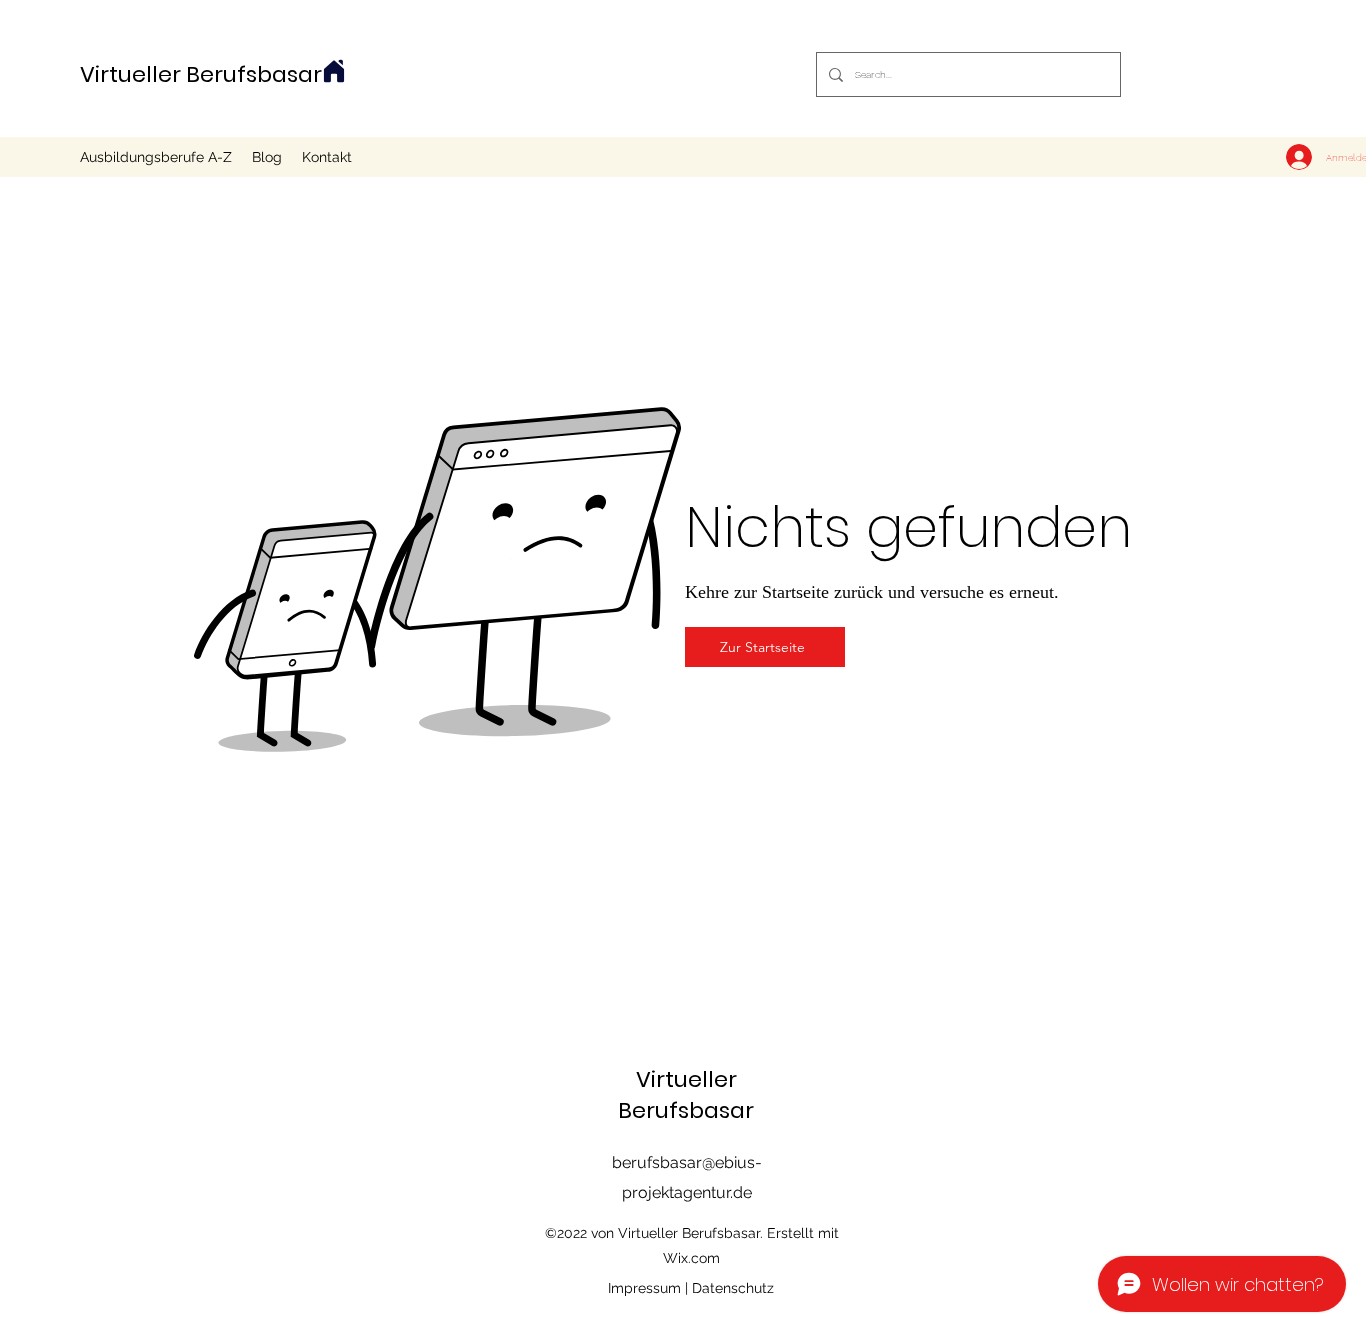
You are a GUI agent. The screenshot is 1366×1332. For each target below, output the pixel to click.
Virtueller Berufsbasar (201, 74)
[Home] (334, 71)
